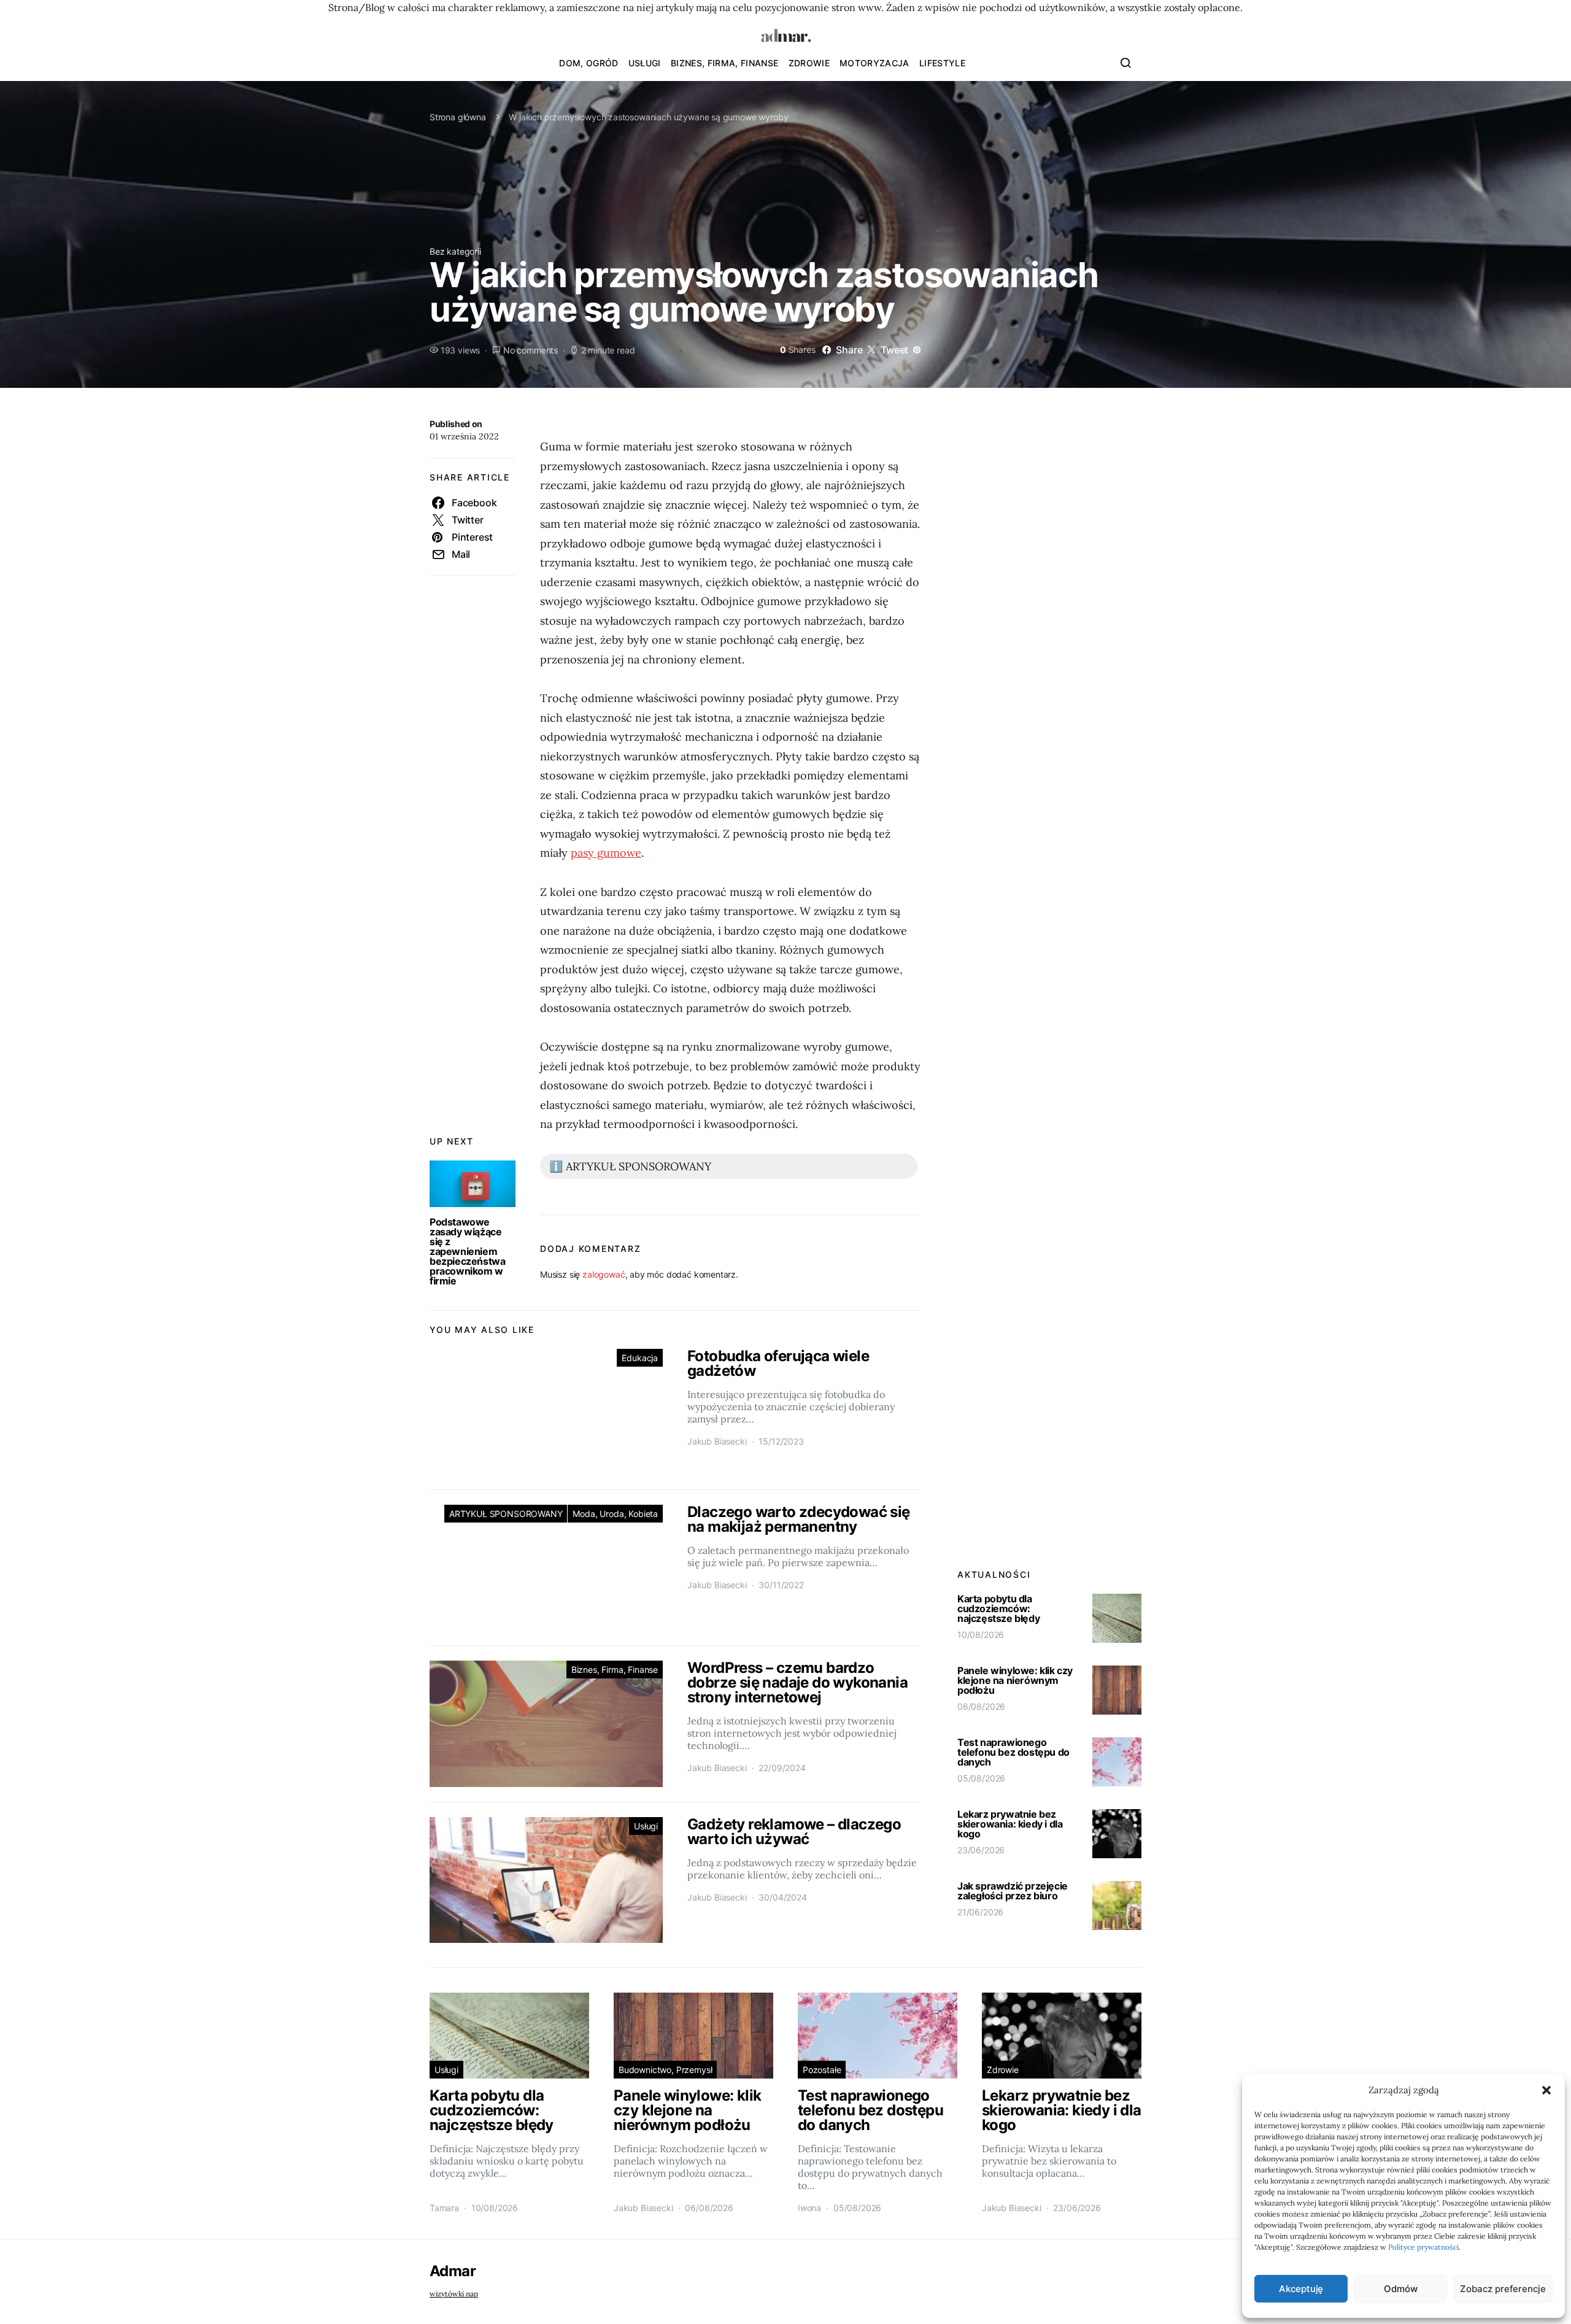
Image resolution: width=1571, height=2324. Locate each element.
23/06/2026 (981, 1850)
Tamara (444, 2208)
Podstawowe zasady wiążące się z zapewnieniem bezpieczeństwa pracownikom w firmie (467, 1251)
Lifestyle (942, 63)
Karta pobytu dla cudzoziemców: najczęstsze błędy (998, 1608)
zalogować (604, 1274)
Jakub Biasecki (717, 1441)
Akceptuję (1301, 2289)
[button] (1546, 2090)
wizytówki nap (454, 2294)
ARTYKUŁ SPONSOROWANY (506, 1514)
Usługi (645, 63)
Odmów (1400, 2289)
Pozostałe (822, 2070)
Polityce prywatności (1423, 2247)
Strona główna (458, 117)
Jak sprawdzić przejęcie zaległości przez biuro (1013, 1891)
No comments (531, 350)
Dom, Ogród (589, 63)
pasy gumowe (606, 853)
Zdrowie (809, 63)
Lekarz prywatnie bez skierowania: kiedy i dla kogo (1010, 1824)
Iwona (809, 2208)
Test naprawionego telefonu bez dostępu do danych (1013, 1752)
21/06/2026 (980, 1912)
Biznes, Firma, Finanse (725, 63)
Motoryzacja (874, 63)
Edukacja (640, 1358)
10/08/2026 (981, 1635)
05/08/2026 (981, 1778)
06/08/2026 (981, 1706)
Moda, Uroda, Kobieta (615, 1514)
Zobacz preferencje (1503, 2289)
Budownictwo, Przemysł (665, 2070)
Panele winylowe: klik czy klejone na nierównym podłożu (1015, 1680)
